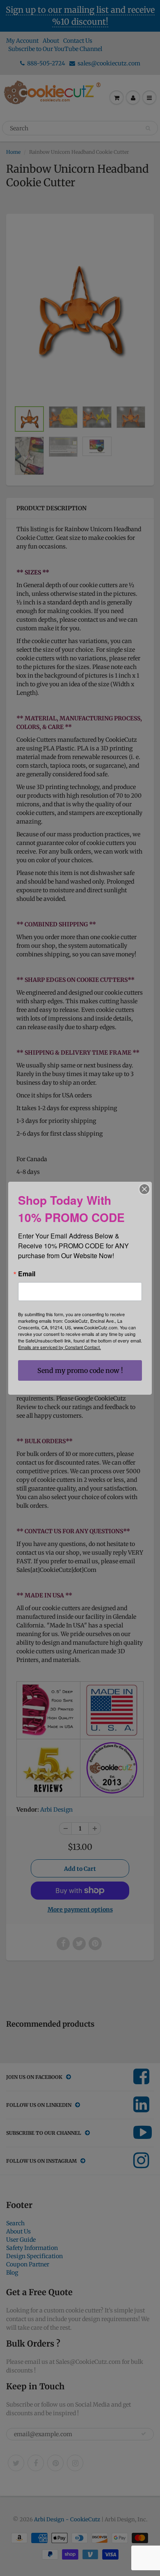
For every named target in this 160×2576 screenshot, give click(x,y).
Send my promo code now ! (80, 1370)
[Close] (144, 1189)
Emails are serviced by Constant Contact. (59, 1347)
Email (27, 1274)
